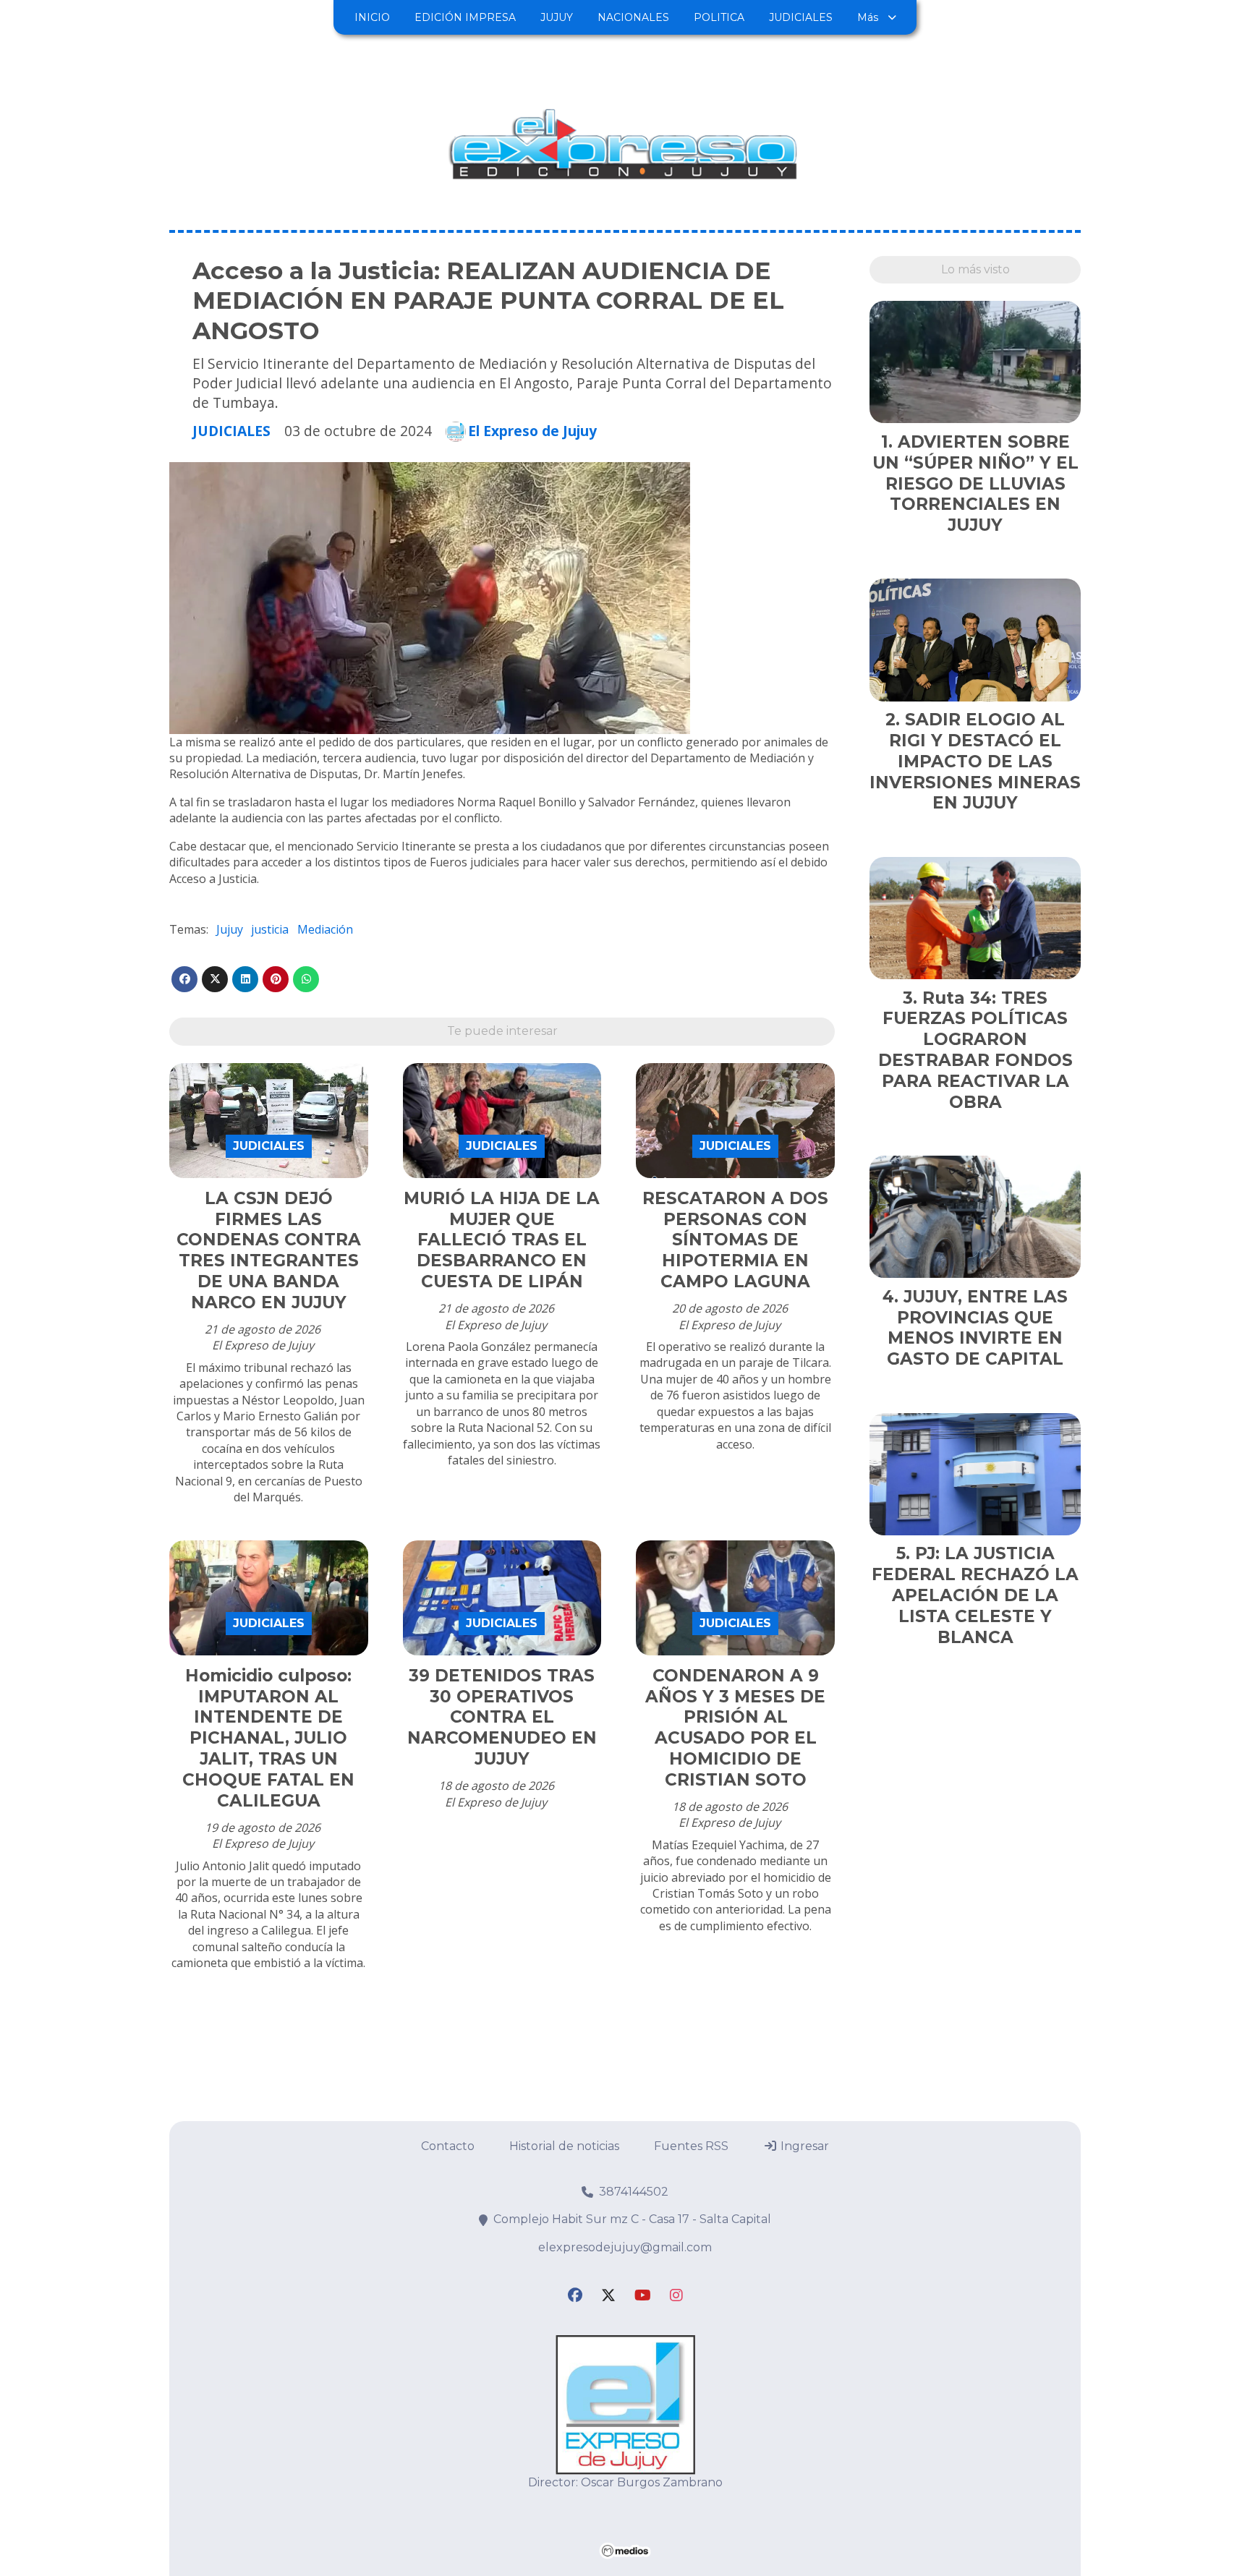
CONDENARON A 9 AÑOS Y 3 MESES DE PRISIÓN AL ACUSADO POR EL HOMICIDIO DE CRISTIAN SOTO (735, 1728)
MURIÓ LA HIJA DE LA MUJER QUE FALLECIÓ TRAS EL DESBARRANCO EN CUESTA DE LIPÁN (502, 1240)
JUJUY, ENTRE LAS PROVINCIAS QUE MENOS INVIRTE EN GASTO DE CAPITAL (977, 1328)
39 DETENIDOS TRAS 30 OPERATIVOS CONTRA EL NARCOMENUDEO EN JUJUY (502, 1717)
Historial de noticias (564, 2146)
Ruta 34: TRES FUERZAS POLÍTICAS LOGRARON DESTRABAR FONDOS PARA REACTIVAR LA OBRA (975, 1050)
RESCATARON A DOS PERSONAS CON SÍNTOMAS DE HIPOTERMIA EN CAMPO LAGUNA (735, 1240)
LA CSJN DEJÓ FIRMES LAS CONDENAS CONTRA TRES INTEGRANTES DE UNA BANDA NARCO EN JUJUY (269, 1250)
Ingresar (803, 2146)
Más (868, 17)
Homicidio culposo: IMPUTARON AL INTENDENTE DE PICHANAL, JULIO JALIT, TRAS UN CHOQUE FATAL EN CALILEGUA (268, 1738)
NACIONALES (633, 17)
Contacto (448, 2146)
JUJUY (557, 17)
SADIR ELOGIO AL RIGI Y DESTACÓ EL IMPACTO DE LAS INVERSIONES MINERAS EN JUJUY (975, 761)
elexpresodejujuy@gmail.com (625, 2247)
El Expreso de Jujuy (532, 431)
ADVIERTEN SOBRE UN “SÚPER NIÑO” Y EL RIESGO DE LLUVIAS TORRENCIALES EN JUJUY (975, 483)
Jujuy (230, 929)
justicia (270, 929)
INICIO (372, 17)
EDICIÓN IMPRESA (465, 17)
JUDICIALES (801, 17)
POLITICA (719, 17)
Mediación (325, 929)
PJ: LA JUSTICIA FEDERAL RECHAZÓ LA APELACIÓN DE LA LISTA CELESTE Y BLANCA (975, 1595)
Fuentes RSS (691, 2146)
